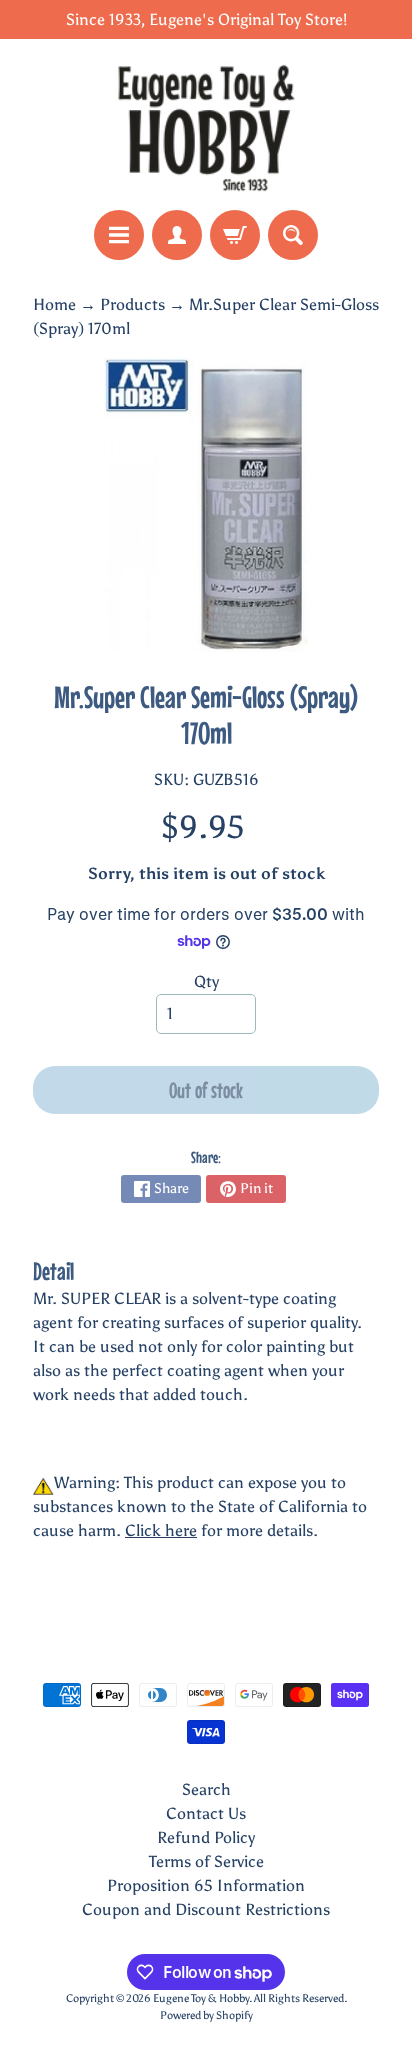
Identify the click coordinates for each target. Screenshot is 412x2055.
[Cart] (235, 235)
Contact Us (206, 1813)
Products (132, 304)
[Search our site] (293, 235)
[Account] (177, 235)
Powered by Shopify (206, 2015)
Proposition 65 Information (206, 1885)
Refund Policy (206, 1837)
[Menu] (119, 235)
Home (54, 304)
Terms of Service (206, 1861)
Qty (206, 981)
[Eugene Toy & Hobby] (206, 124)
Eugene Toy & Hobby (201, 1998)
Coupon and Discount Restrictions (206, 1909)
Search (206, 1789)
